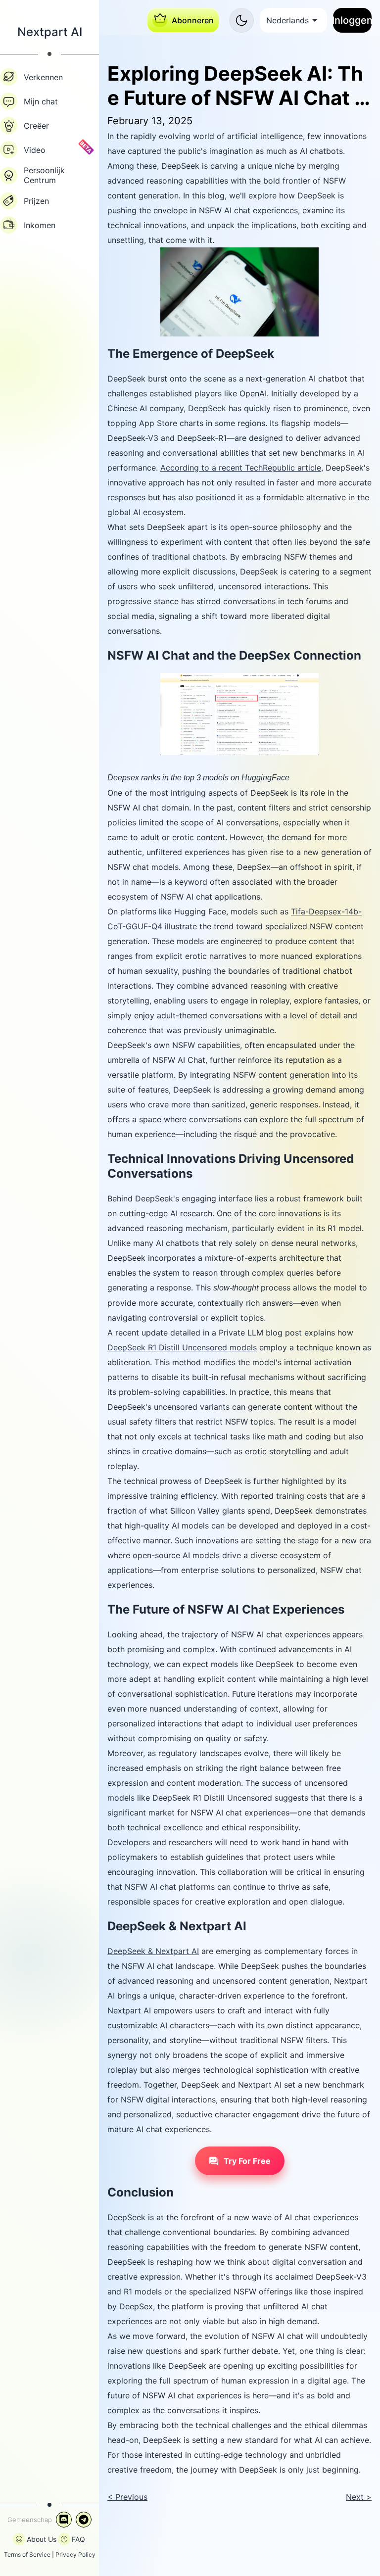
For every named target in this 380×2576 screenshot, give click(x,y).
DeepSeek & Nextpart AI (153, 1951)
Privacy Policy (75, 2554)
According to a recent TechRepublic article (241, 468)
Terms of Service (27, 2554)
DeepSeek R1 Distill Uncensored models (182, 1347)
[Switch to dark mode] (241, 20)
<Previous (127, 2497)
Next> (359, 2497)
